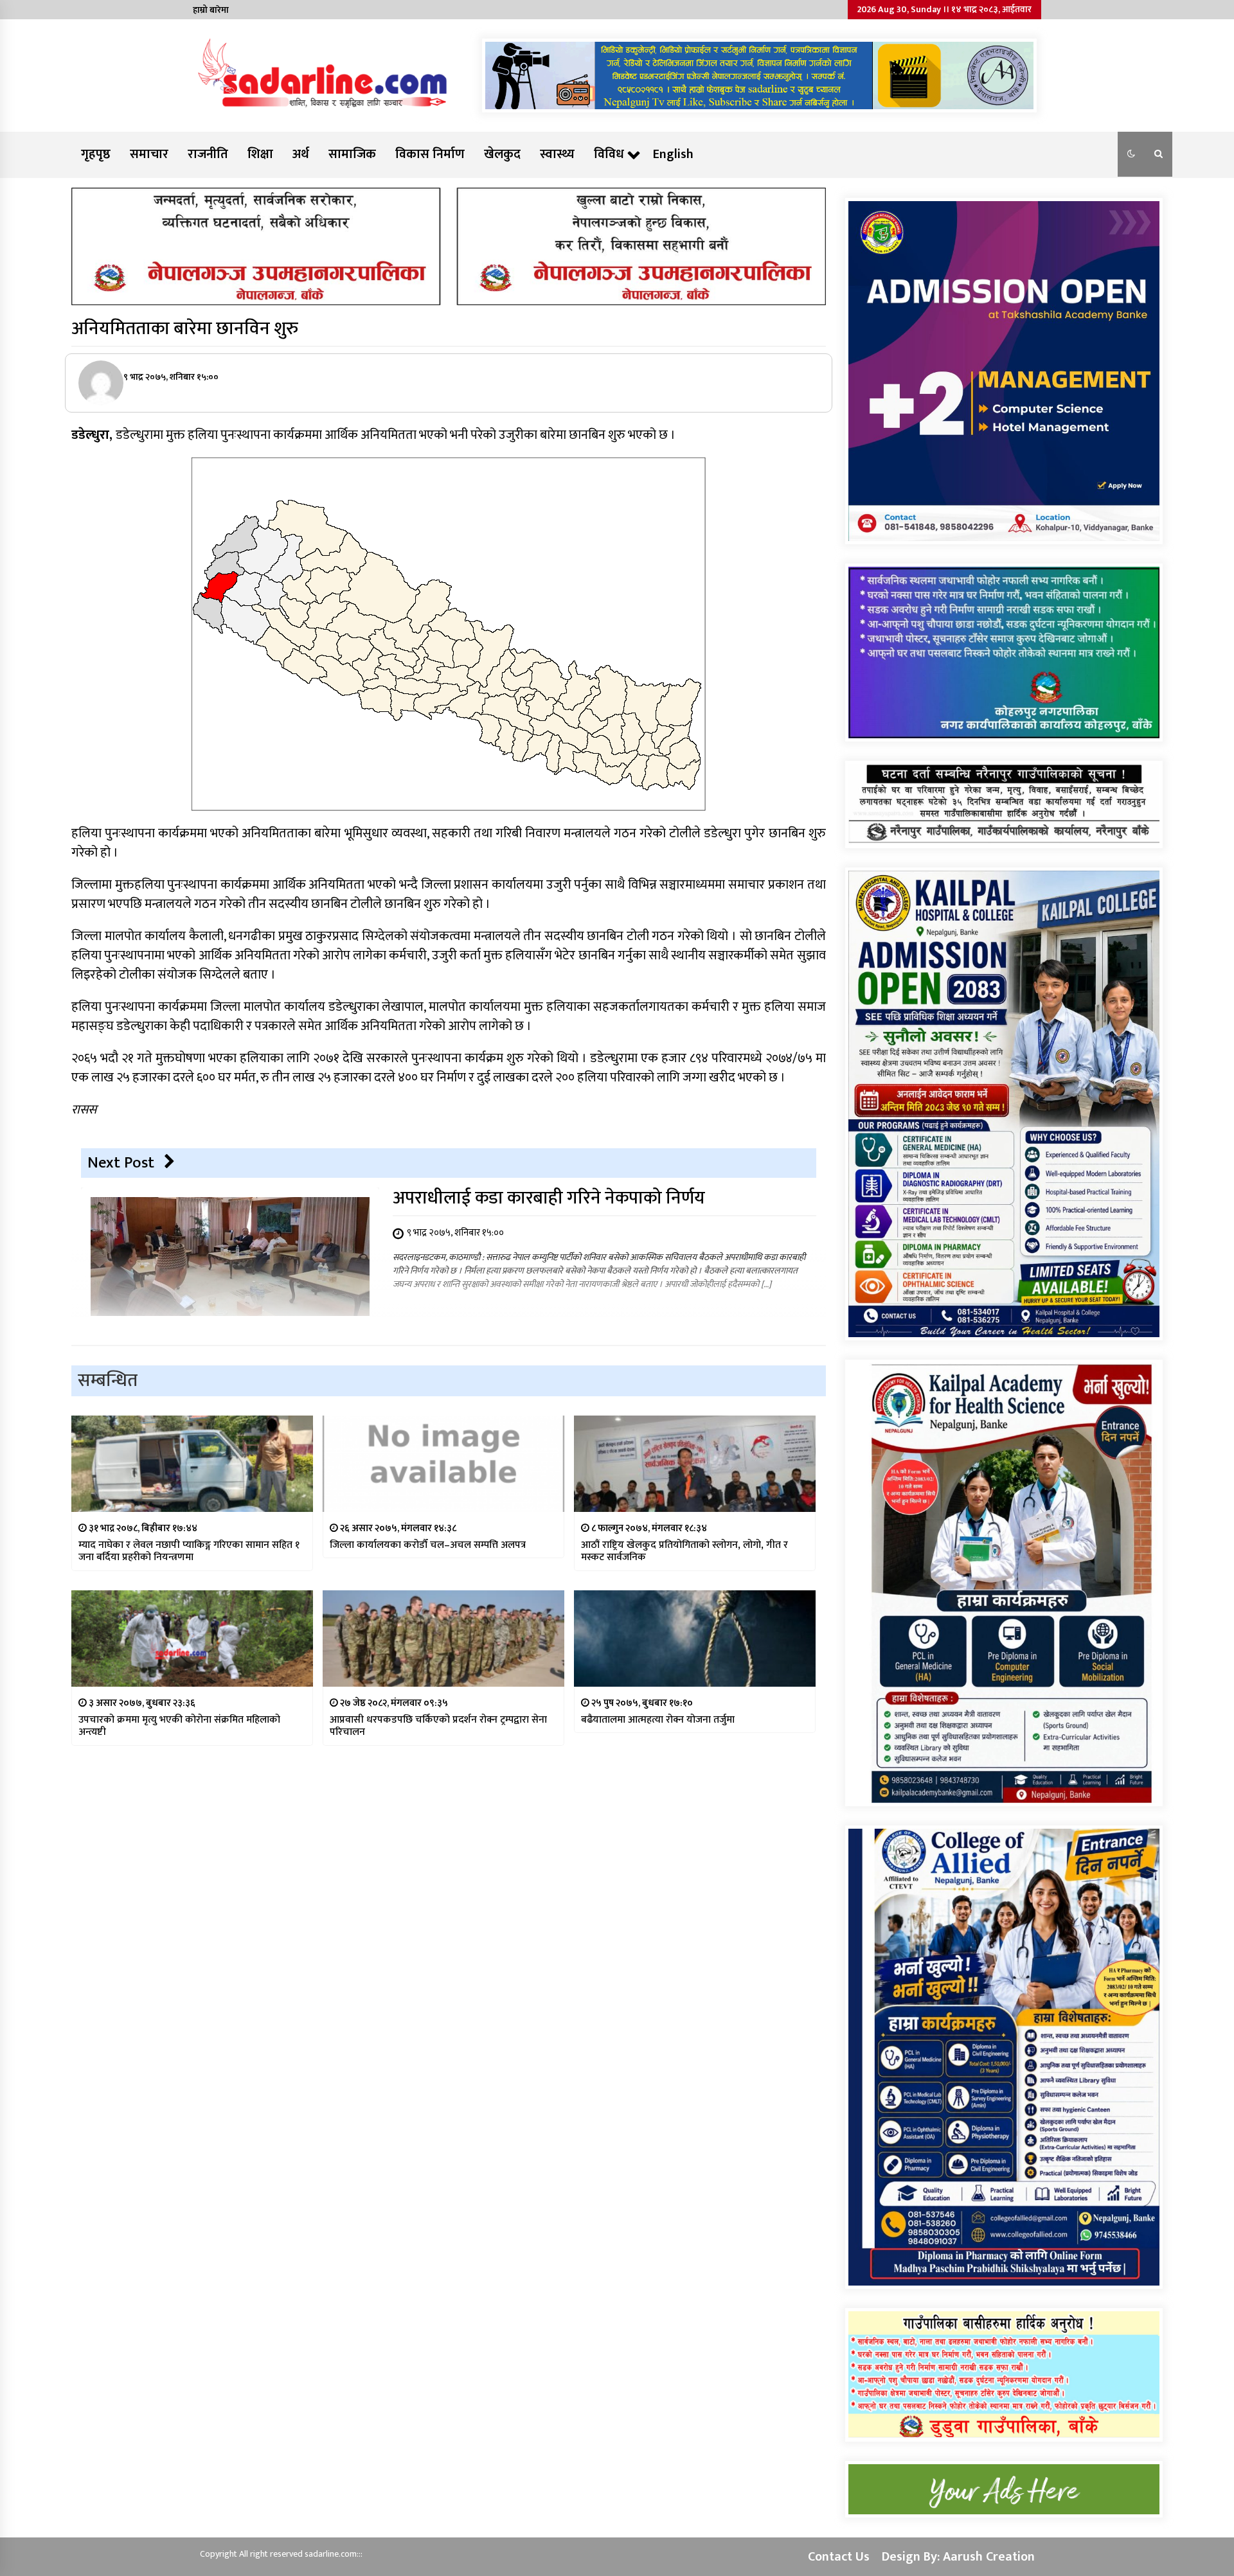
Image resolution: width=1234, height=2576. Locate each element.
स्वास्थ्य (557, 154)
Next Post (121, 1163)
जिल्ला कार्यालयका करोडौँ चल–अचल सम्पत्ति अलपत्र (428, 1545)
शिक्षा (260, 154)
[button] (1131, 154)
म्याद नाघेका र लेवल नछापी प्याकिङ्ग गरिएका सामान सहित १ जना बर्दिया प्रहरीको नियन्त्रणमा (189, 1551)
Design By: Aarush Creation (958, 2557)
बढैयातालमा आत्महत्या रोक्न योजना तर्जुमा (658, 1720)
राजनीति (208, 154)
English (673, 154)
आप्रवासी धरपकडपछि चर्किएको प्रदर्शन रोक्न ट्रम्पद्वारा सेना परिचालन (438, 1726)
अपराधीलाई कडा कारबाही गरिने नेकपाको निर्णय (549, 1198)
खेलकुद (502, 154)
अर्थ (301, 154)
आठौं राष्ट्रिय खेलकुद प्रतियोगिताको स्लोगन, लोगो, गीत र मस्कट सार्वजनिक (684, 1551)
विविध (609, 154)
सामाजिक (352, 154)
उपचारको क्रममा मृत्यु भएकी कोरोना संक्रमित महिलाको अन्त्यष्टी (179, 1726)
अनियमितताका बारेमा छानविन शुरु (185, 329)
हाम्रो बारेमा (211, 10)
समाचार (149, 154)
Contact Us (839, 2557)
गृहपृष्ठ (96, 154)
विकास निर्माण (430, 154)
